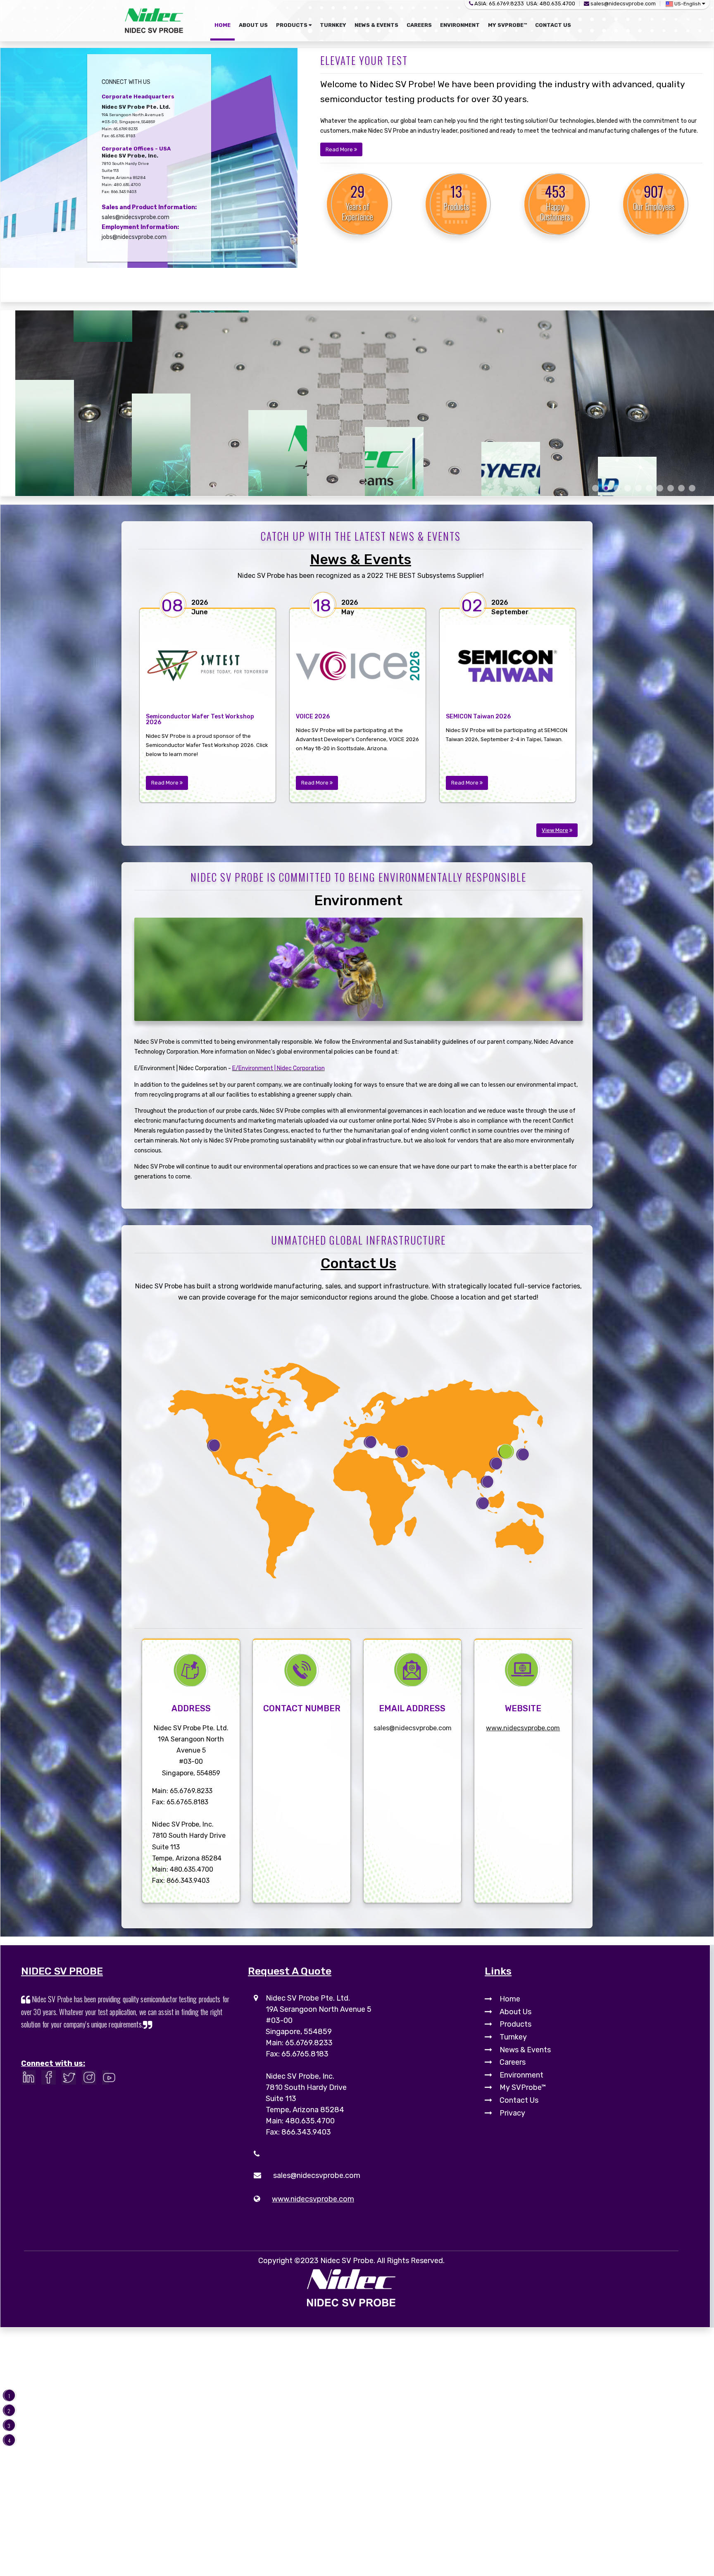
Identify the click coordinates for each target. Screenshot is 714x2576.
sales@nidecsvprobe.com (623, 4)
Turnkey (513, 2037)
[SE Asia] (488, 1482)
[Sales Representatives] (483, 1504)
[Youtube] (111, 2079)
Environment (358, 900)
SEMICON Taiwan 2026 (478, 717)
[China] (497, 1464)
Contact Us (358, 1263)
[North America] (214, 1446)
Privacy (512, 2113)
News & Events (361, 559)
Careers (513, 2062)
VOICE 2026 (313, 717)
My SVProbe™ (523, 2087)
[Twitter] (71, 2079)
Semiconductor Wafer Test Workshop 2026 (200, 720)
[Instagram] (91, 2079)
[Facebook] (51, 2079)
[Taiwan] (506, 1452)
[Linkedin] (30, 2079)
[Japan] (524, 1455)
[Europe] (402, 1452)
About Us (515, 2012)
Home (510, 1999)
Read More (340, 149)
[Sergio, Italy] (371, 1442)
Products (515, 2024)
